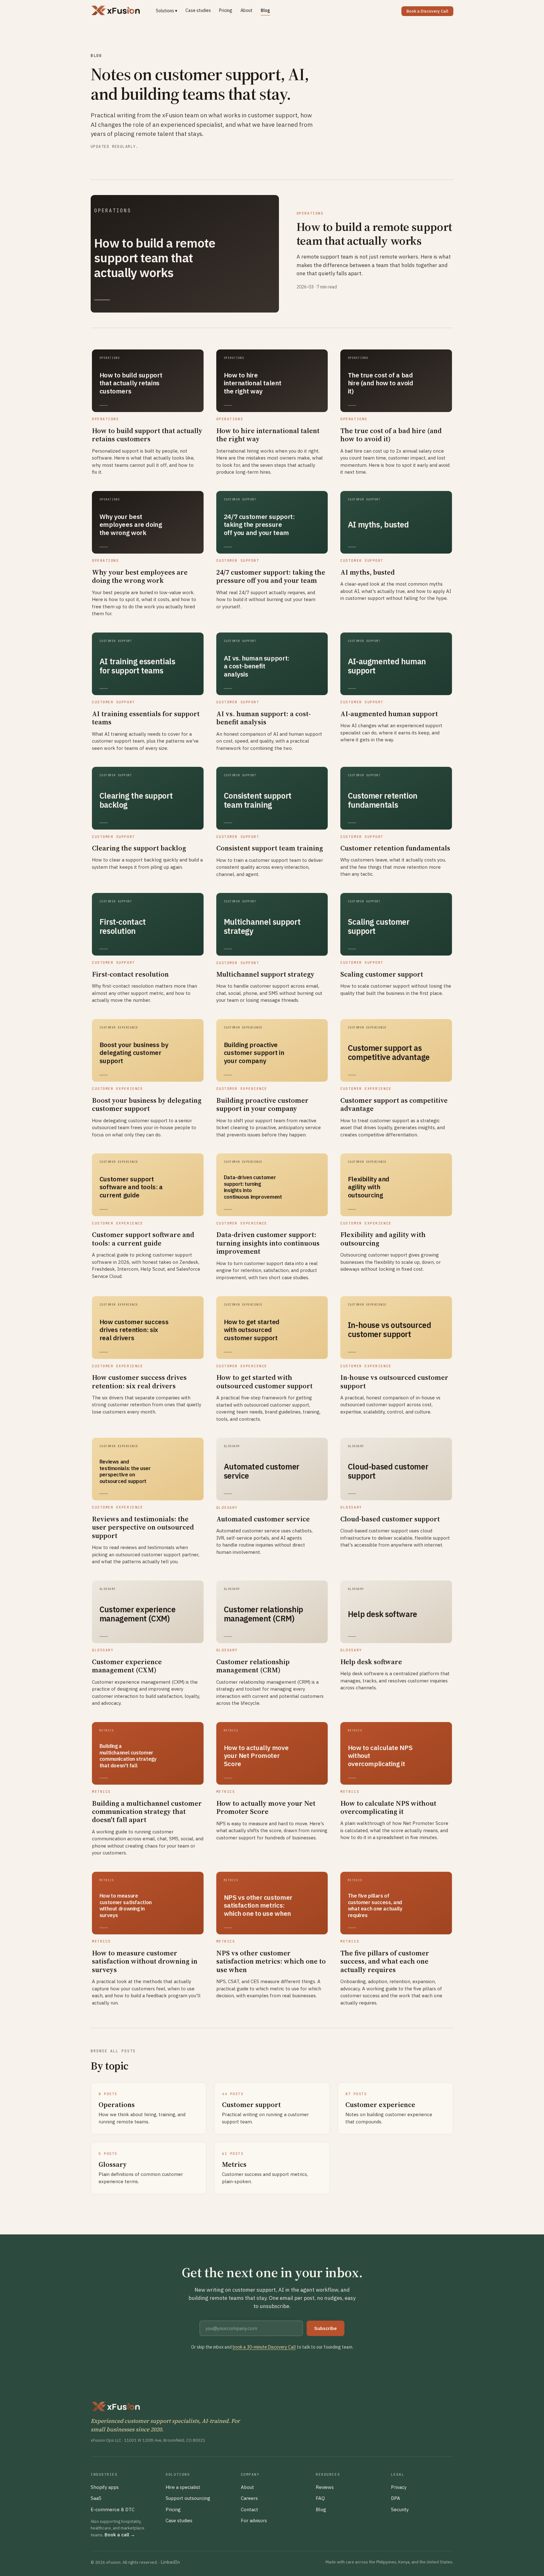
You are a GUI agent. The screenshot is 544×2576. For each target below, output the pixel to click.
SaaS (96, 2498)
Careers (249, 2498)
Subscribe (326, 2328)
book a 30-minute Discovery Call (264, 2347)
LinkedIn (170, 2562)
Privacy (399, 2487)
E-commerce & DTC (113, 2509)
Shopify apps (105, 2487)
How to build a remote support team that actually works (374, 234)
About (246, 10)
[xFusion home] (116, 11)
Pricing (226, 10)
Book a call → (120, 2535)
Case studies (198, 10)
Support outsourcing (188, 2498)
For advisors (254, 2520)
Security (400, 2509)
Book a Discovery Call (427, 11)
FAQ (320, 2498)
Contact (249, 2509)
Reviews (325, 2487)
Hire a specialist (183, 2487)
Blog (265, 10)
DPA (396, 2498)
